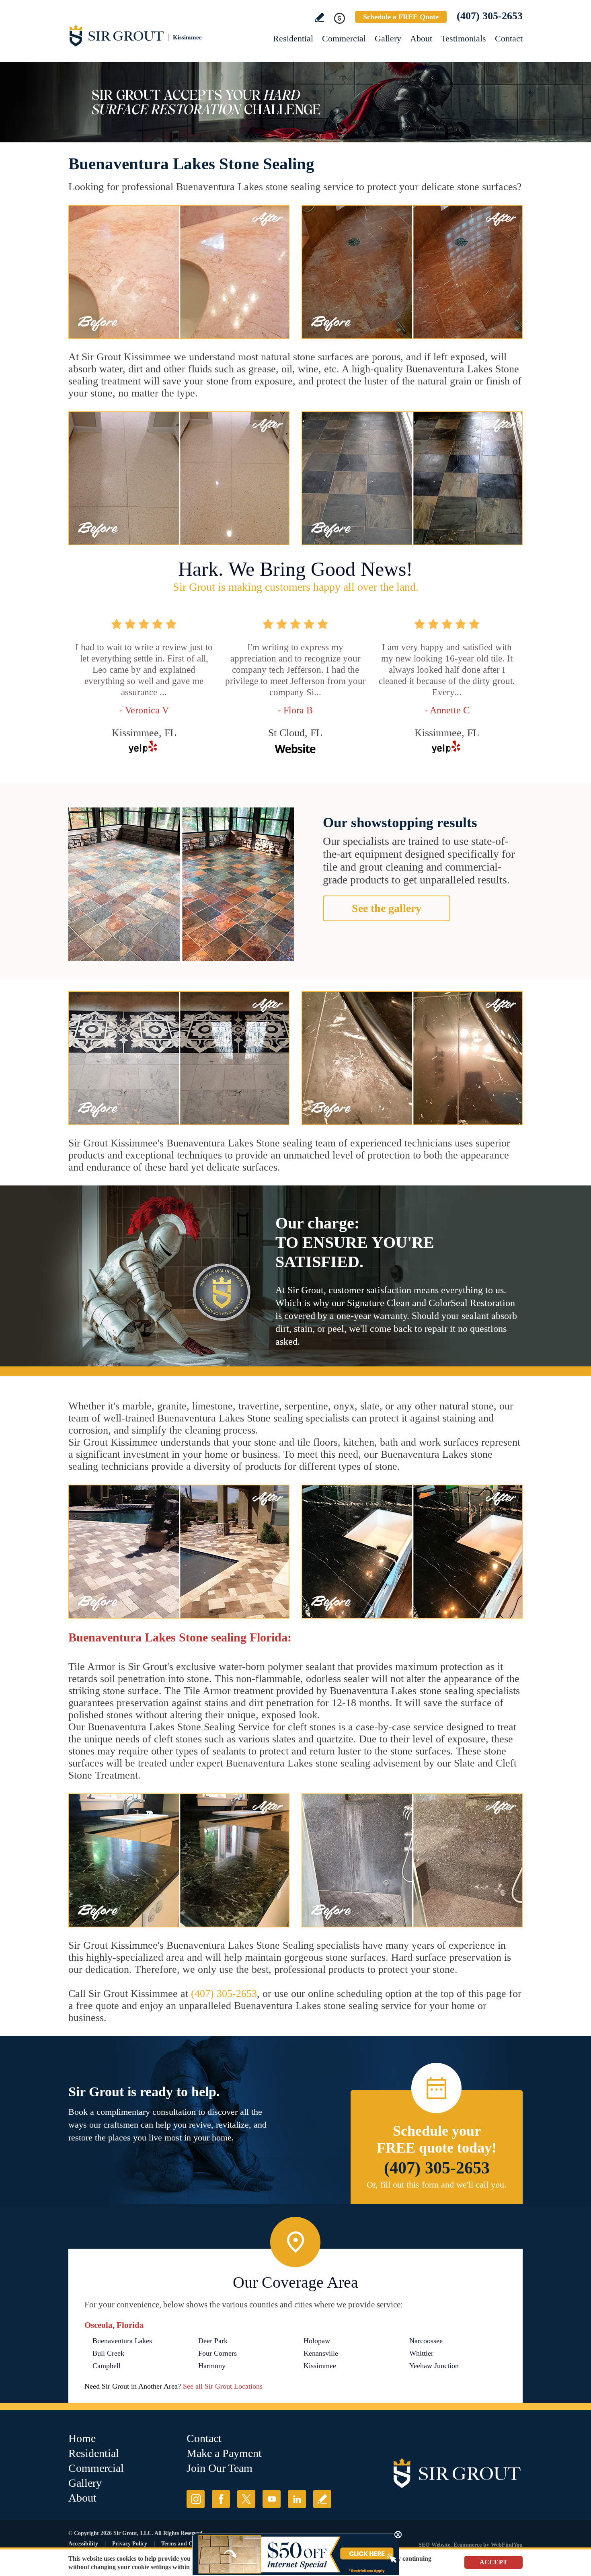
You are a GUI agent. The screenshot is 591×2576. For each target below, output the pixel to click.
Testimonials (464, 38)
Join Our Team (220, 2468)
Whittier (421, 2353)
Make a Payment (224, 2453)
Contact (509, 38)
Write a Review (319, 17)
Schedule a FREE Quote (401, 17)
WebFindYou (507, 2545)
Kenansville (321, 2353)
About (421, 38)
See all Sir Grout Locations (223, 2386)
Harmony (212, 2366)
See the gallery (387, 908)
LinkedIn (297, 2499)
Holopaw (317, 2341)
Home (82, 2438)
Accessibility (83, 2544)
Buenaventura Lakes (122, 2341)
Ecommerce (468, 2545)
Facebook (221, 2499)
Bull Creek (108, 2353)
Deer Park (213, 2341)
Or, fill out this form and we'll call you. (437, 2185)
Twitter (246, 2499)
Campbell (107, 2366)
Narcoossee (426, 2341)
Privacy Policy (130, 2544)
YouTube (272, 2499)
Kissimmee (320, 2366)
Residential (293, 38)
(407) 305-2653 (490, 16)
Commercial (344, 38)
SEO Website (434, 2545)
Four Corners (218, 2353)
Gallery (388, 38)
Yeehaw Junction (434, 2366)
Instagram (196, 2499)
